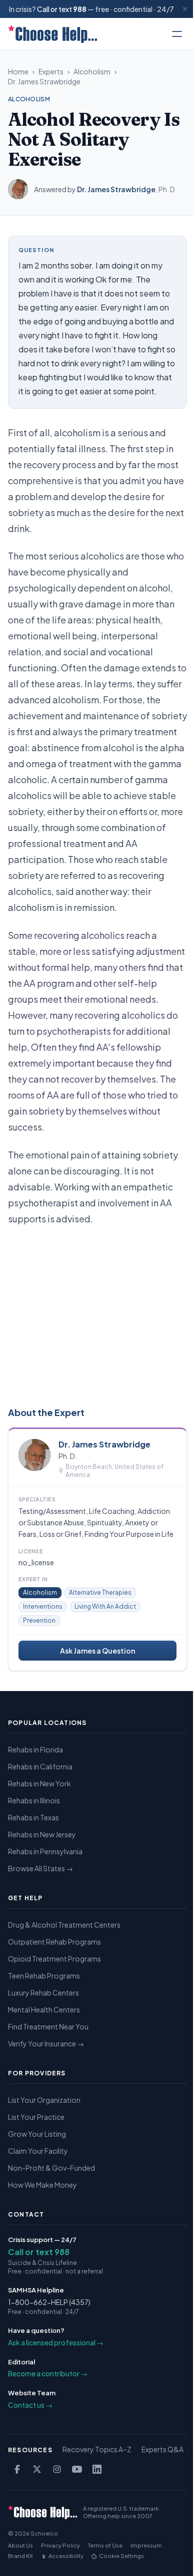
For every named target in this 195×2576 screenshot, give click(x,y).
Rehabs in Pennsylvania (45, 1851)
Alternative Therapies (100, 1592)
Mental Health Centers (44, 2009)
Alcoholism (92, 71)
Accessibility (66, 2556)
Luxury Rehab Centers (43, 1993)
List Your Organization (44, 2100)
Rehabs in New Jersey (42, 1834)
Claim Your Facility (38, 2151)
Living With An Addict (105, 1606)
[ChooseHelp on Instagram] (57, 2469)
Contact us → (30, 2405)
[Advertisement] (97, 1314)
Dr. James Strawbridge (44, 81)
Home (18, 71)
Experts (51, 71)
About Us (20, 2545)
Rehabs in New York (39, 1783)
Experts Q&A (162, 2449)
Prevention (39, 1620)
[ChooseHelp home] (52, 34)
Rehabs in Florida (35, 1749)
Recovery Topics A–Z (97, 2449)
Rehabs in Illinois (34, 1800)
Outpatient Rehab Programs (54, 1942)
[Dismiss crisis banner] (185, 9)
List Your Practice (36, 2117)
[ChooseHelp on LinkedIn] (97, 2469)
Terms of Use (105, 2545)
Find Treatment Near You (48, 2026)
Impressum (146, 2545)
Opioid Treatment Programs (54, 1959)
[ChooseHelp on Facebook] (17, 2469)
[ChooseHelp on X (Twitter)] (37, 2469)
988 (80, 9)
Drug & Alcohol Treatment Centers (64, 1925)
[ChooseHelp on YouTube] (77, 2469)
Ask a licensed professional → (56, 2342)
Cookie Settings (121, 2556)
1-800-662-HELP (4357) (49, 2302)
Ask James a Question (97, 1651)
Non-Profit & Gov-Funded (51, 2168)
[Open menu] (177, 34)
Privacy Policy (60, 2545)
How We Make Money (42, 2185)
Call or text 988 (39, 2252)
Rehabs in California (40, 1766)
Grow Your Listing (37, 2134)
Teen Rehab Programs (44, 1976)
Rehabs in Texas (33, 1817)
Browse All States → (40, 1868)
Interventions (43, 1606)
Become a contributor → (48, 2373)
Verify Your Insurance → (46, 2043)
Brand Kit (20, 2556)
